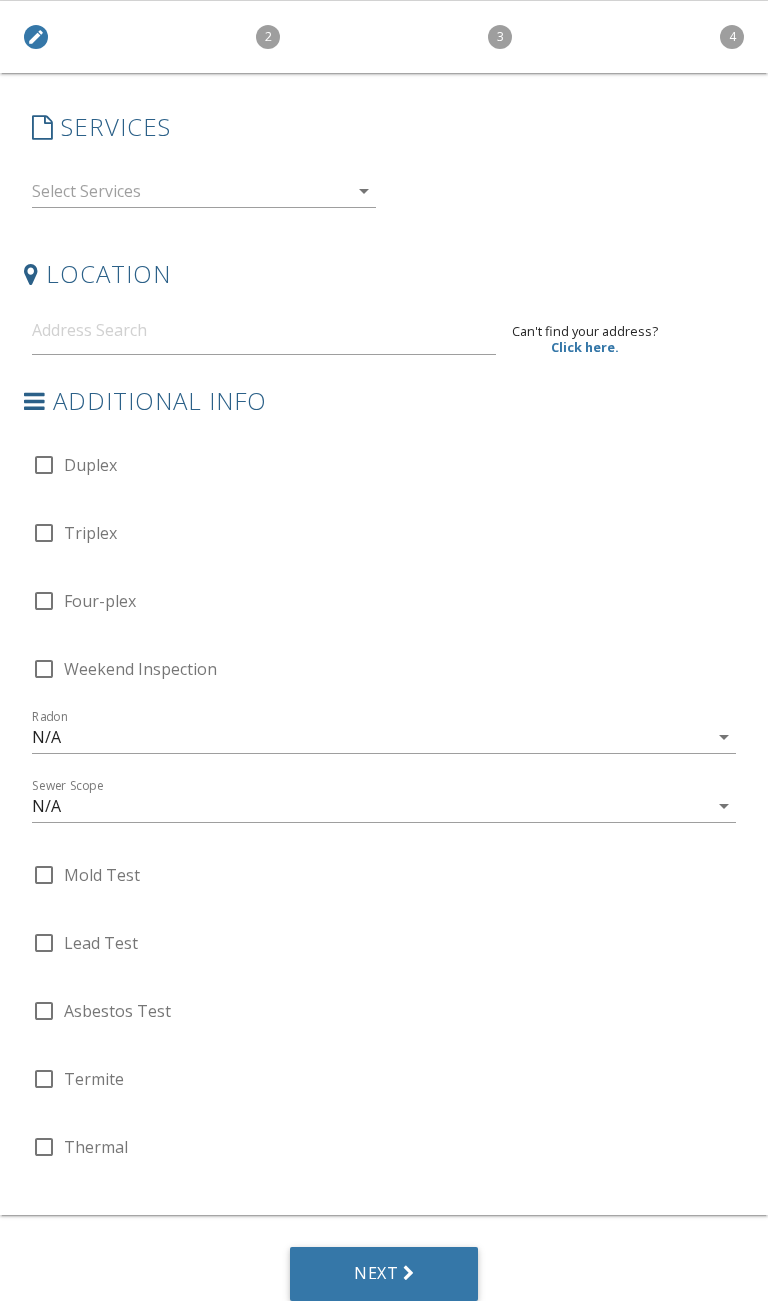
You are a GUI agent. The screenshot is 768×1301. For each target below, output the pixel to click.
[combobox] (204, 195)
